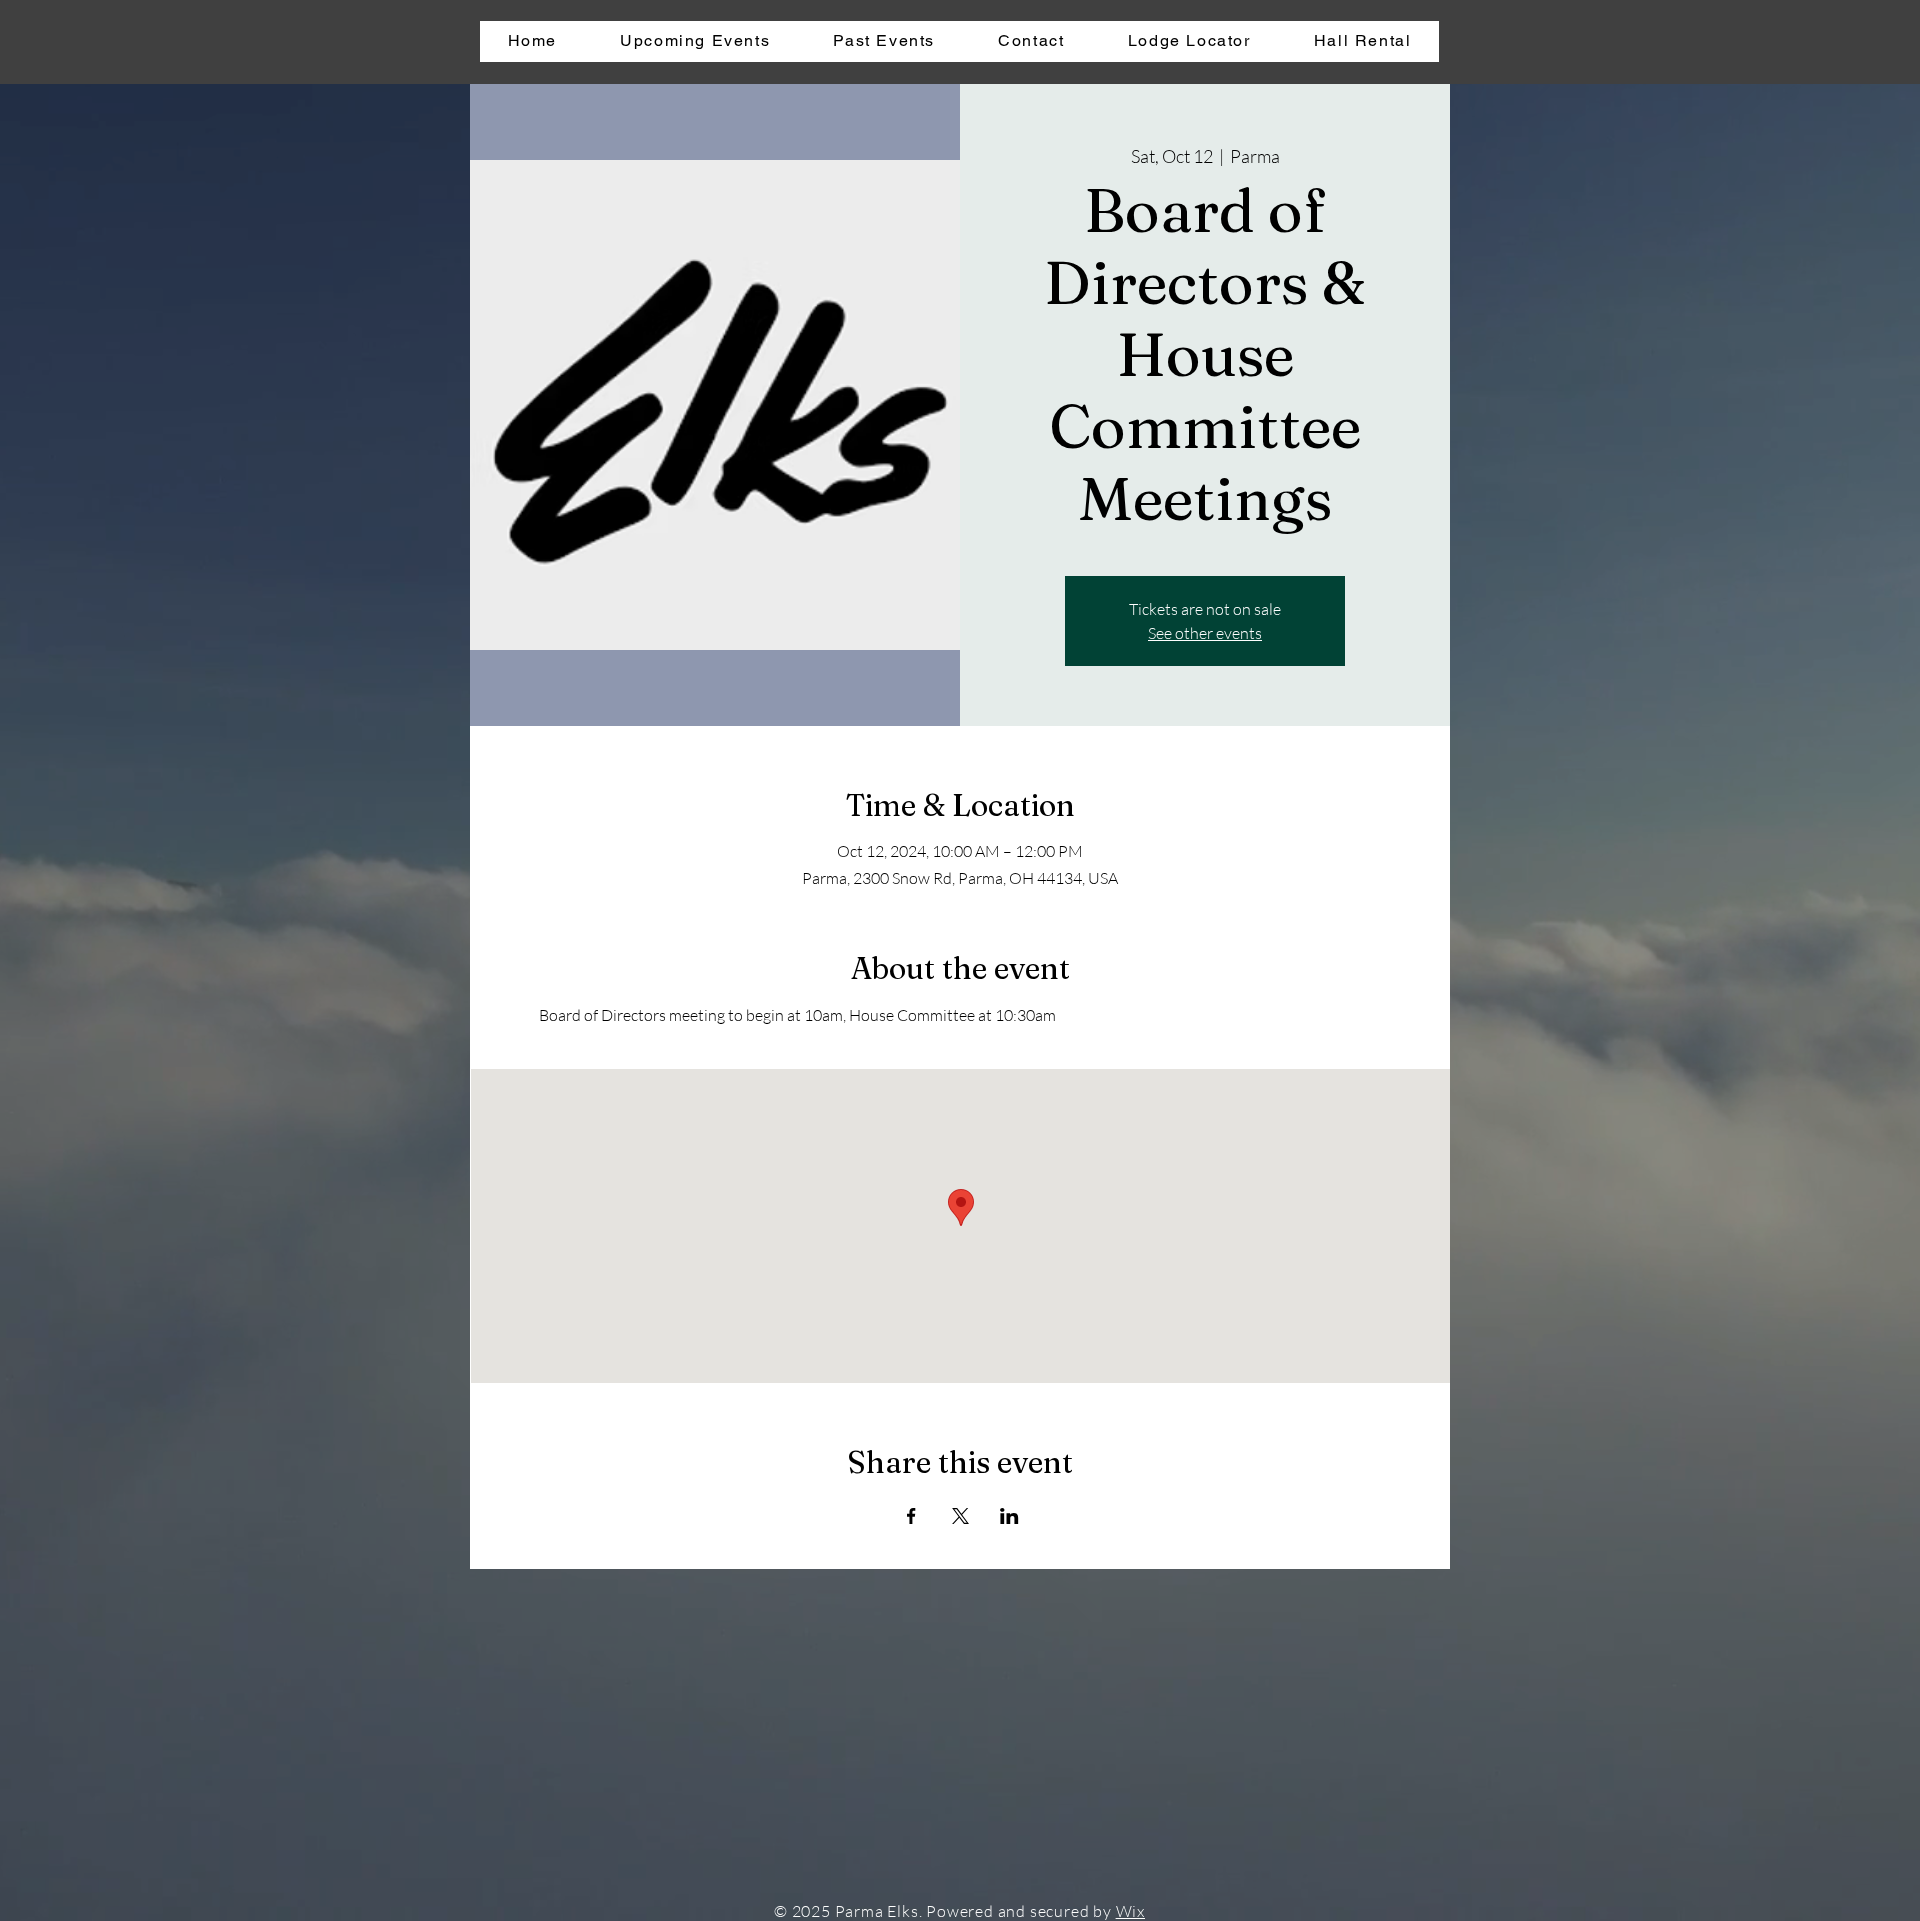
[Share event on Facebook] (911, 1516)
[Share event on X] (960, 1516)
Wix (1130, 1911)
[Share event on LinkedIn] (1009, 1516)
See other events (1205, 633)
